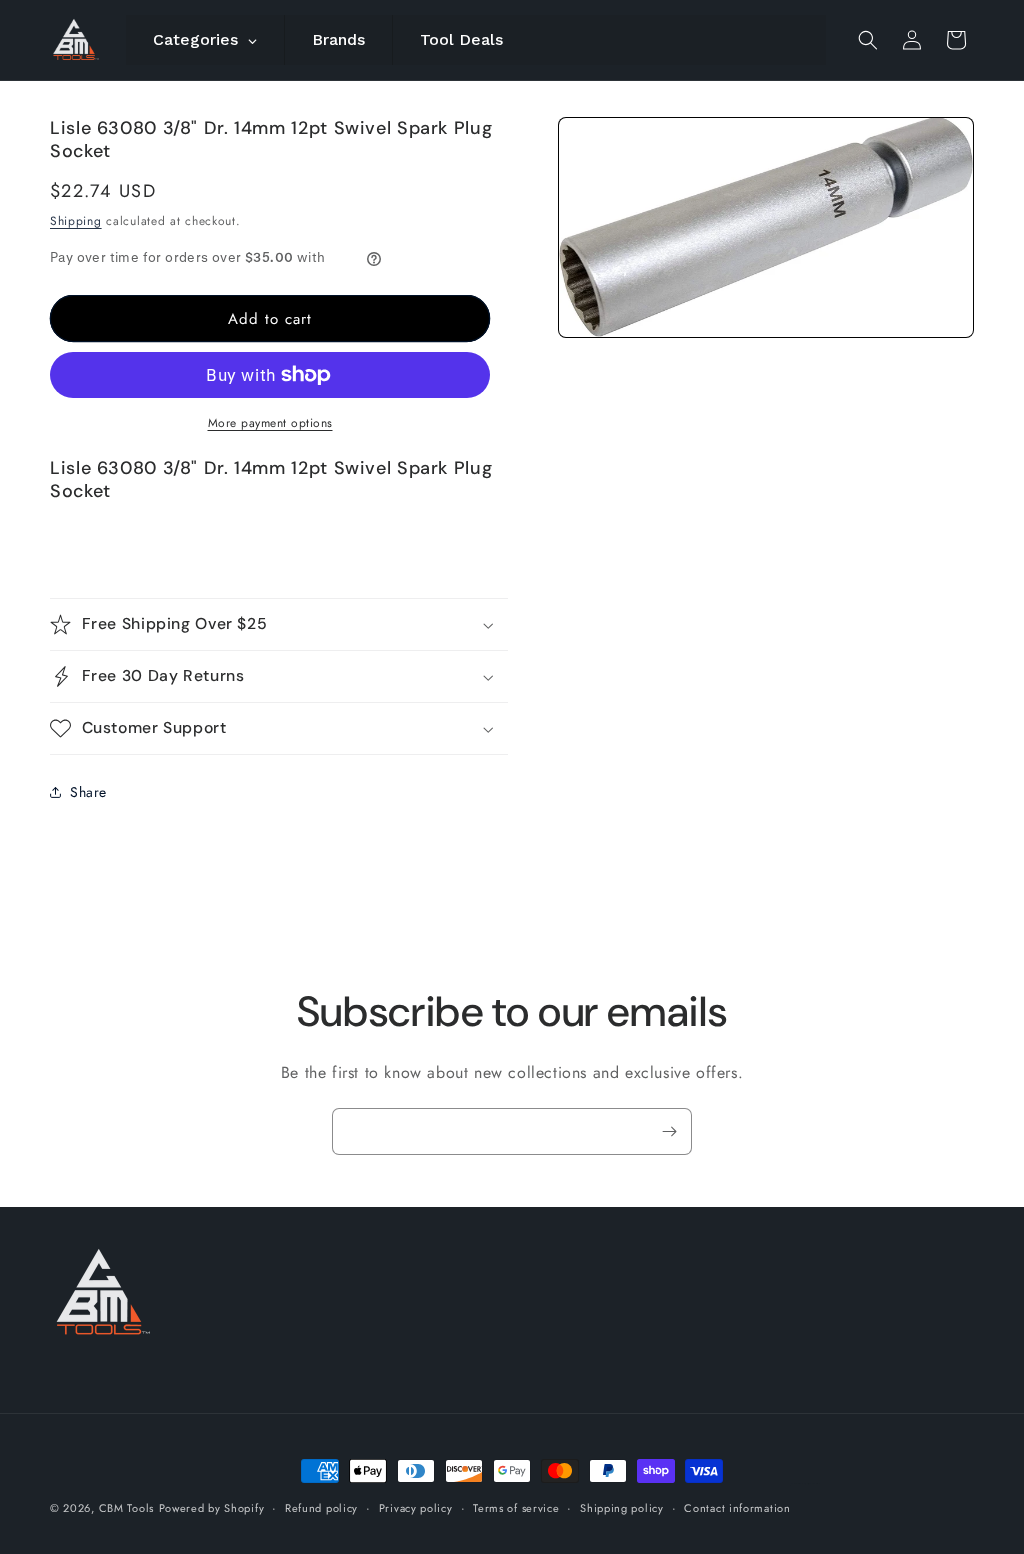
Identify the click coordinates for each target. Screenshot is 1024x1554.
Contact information (737, 1508)
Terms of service (516, 1508)
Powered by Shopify (212, 1508)
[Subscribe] (669, 1131)
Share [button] (88, 792)
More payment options (270, 423)
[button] (868, 40)
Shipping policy (622, 1508)
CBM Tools (126, 1508)
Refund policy (321, 1508)
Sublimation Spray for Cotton (806, 1483)
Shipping (76, 221)
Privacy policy (416, 1508)
